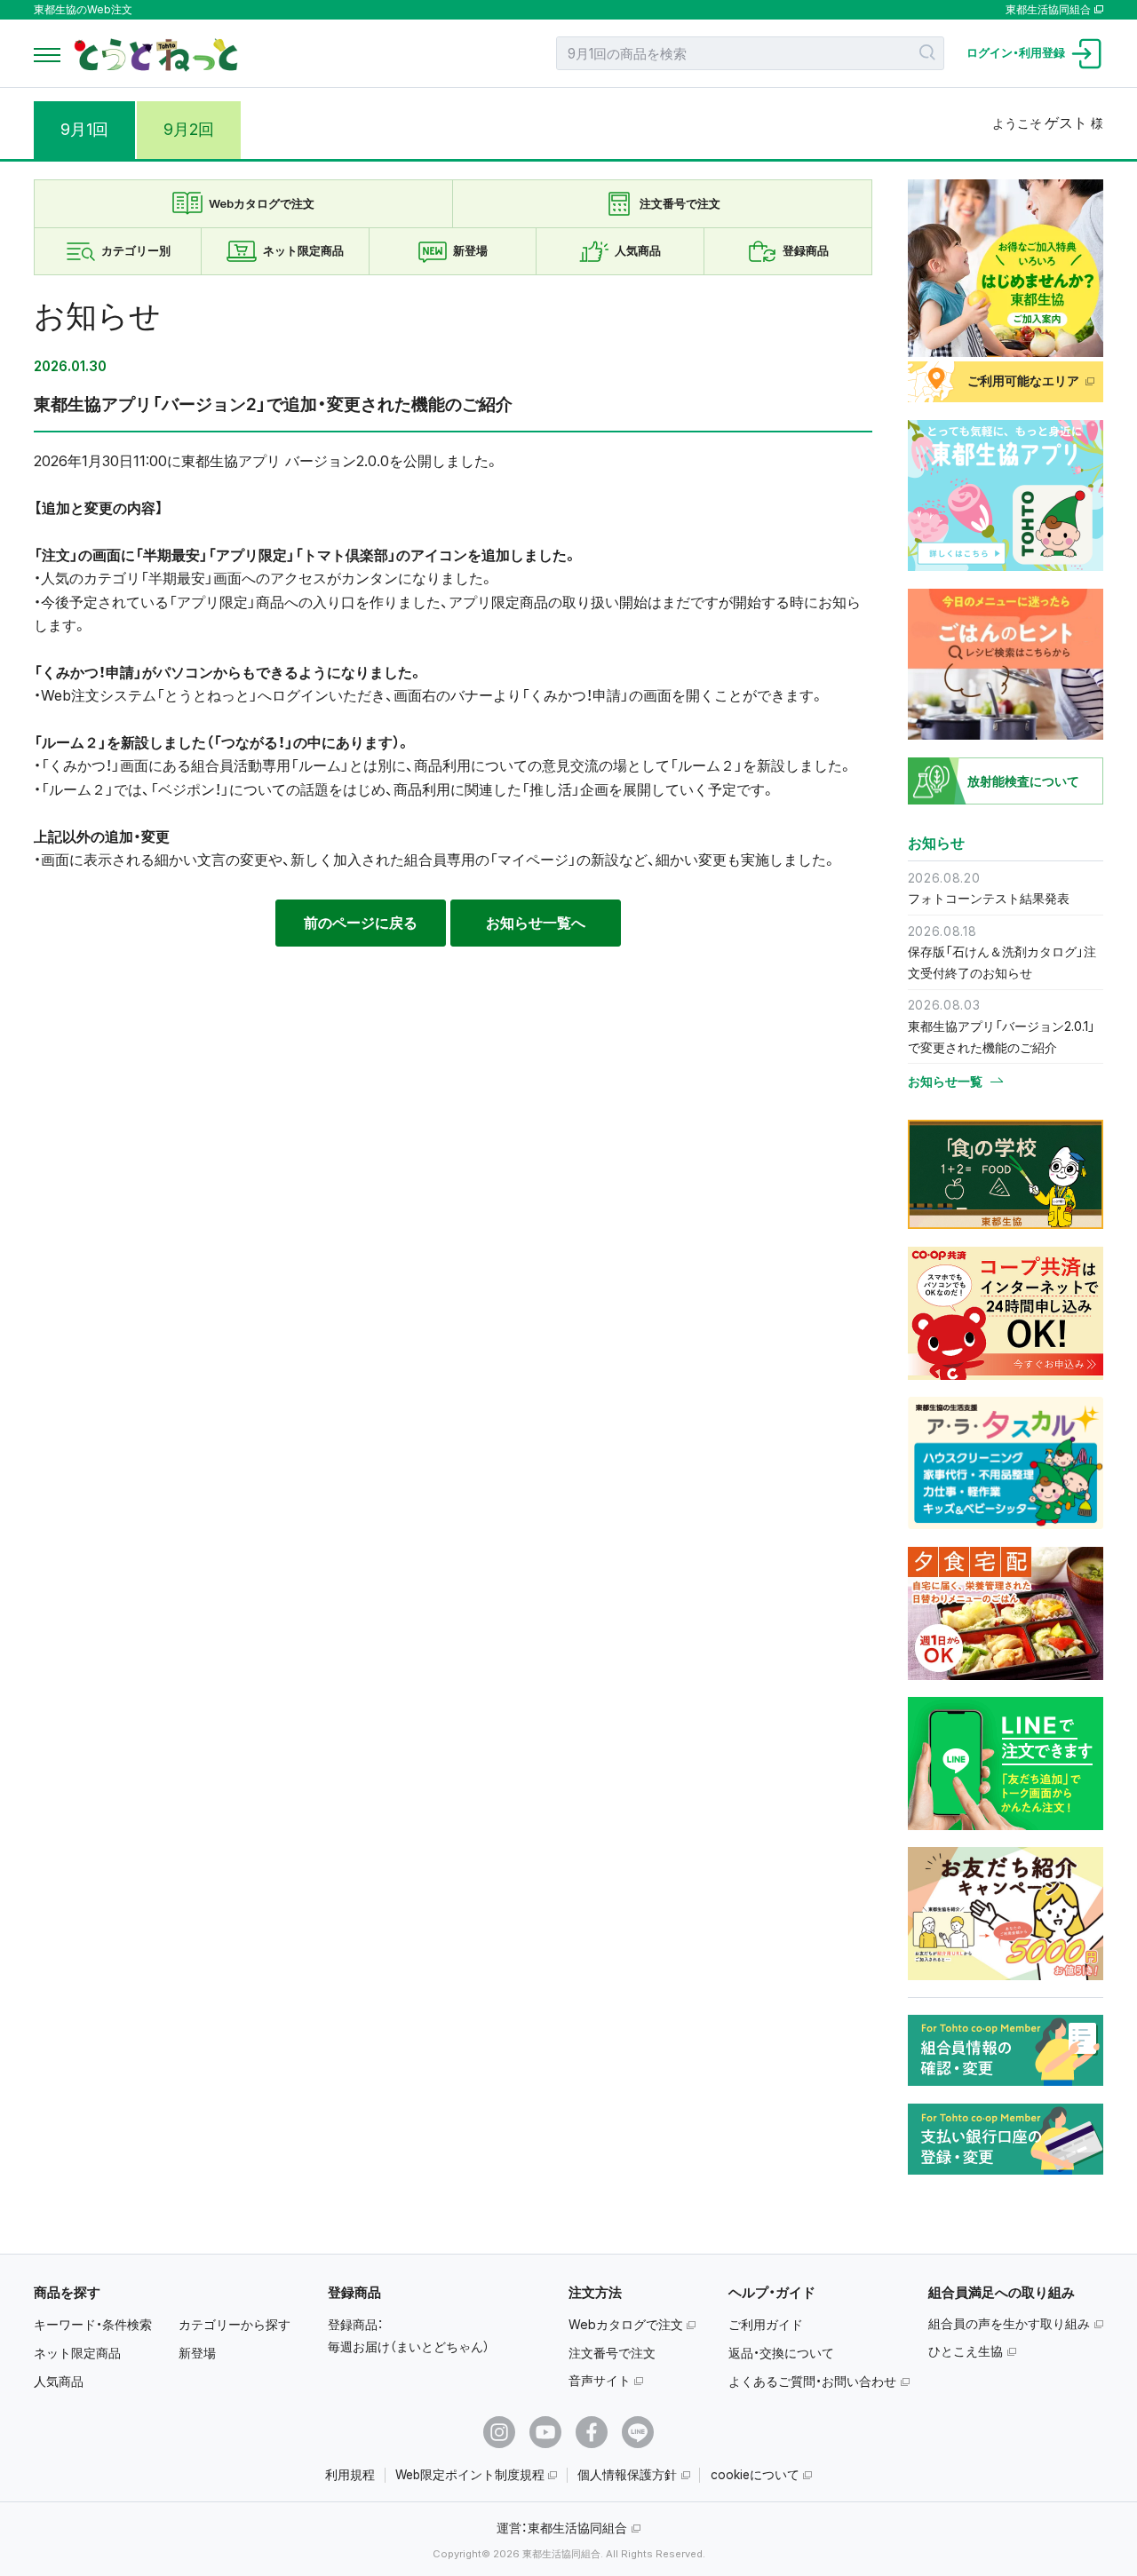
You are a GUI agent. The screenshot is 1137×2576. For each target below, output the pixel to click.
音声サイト (600, 2380)
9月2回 (189, 129)
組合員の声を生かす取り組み (1009, 2323)
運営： (562, 2528)
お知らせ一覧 (945, 1082)
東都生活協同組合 (1048, 10)
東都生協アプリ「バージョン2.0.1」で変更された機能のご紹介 (1002, 1037)
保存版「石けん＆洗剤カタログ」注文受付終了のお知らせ (1002, 962)
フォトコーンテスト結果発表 (989, 898)
